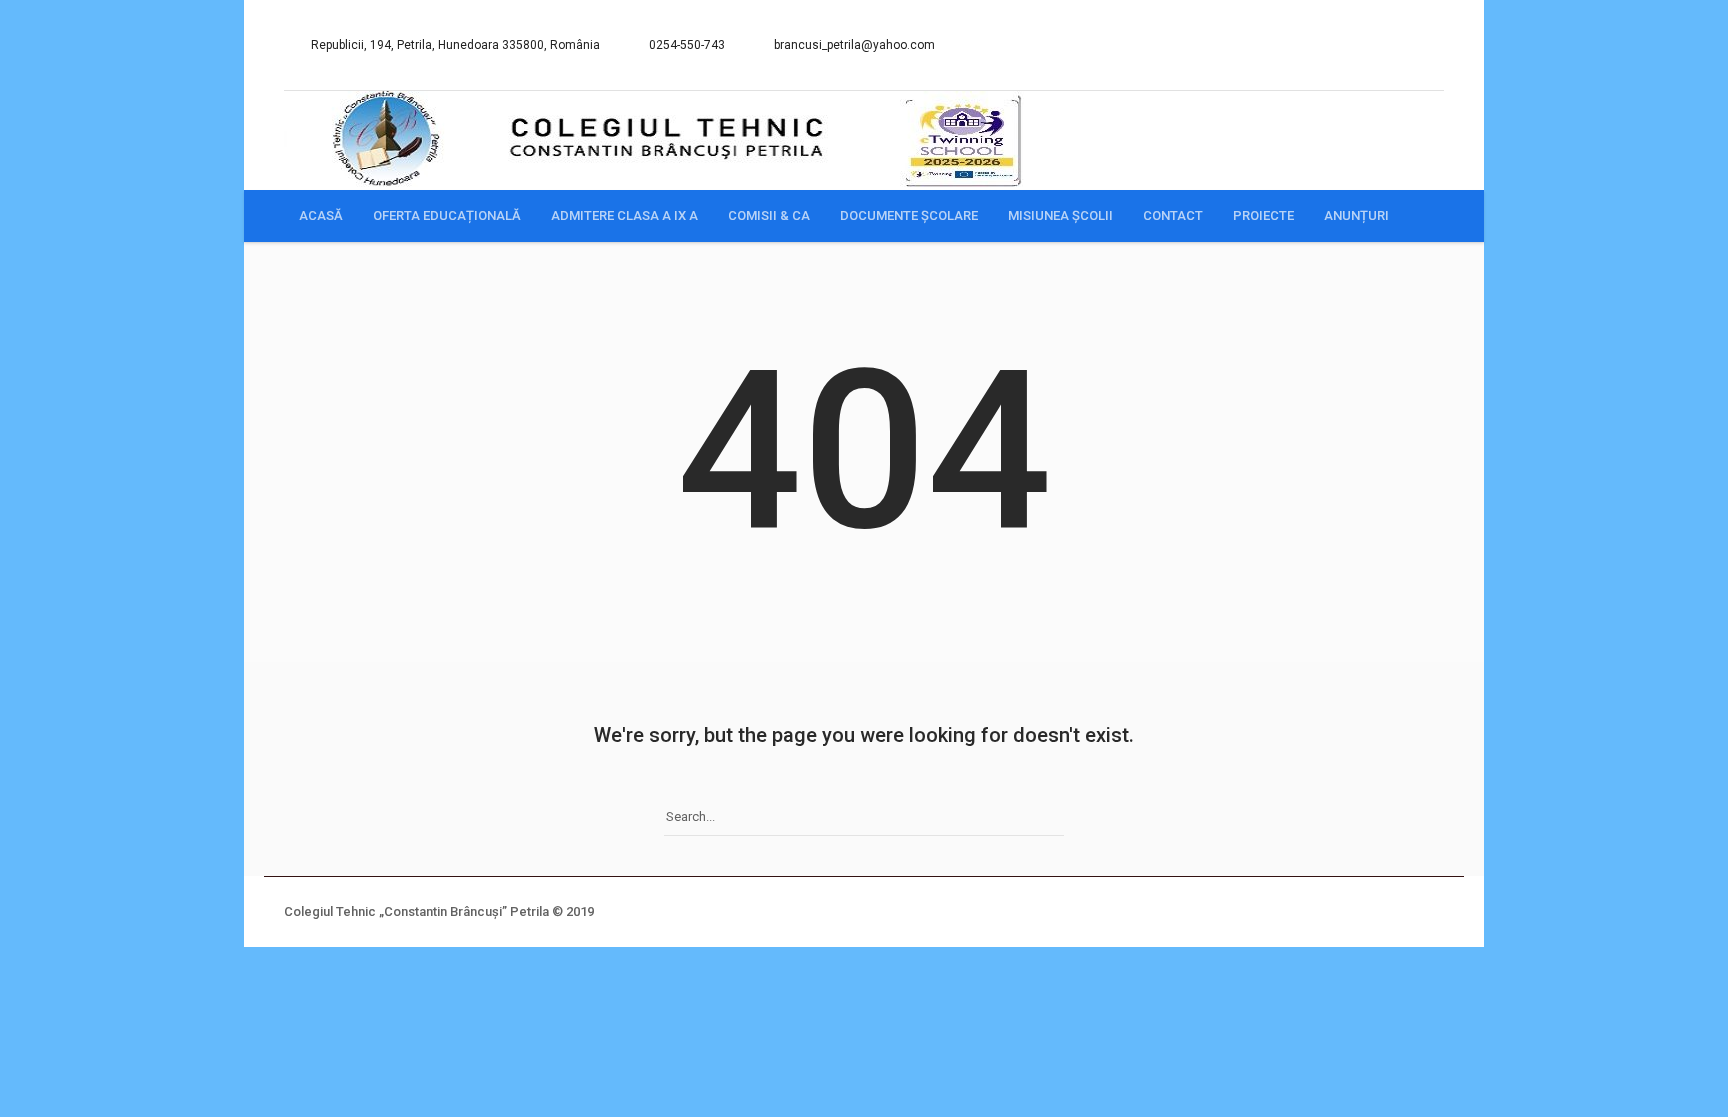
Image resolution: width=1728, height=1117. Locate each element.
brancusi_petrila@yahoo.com (854, 45)
